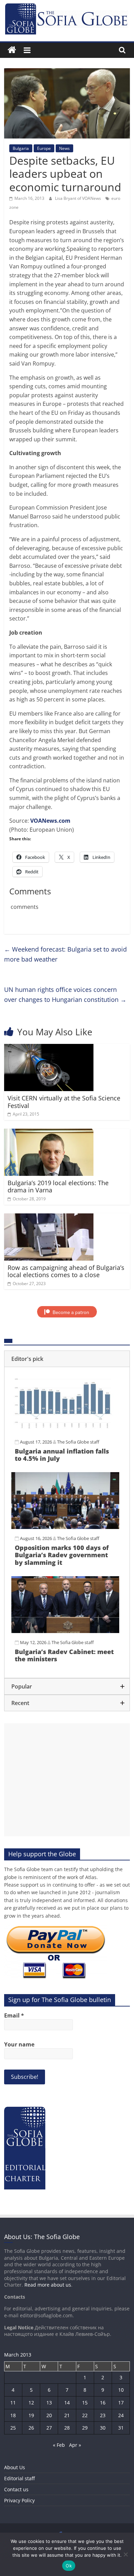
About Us (15, 2467)
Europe (44, 148)
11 (13, 2403)
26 (31, 2428)
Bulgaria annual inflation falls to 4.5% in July (62, 1455)
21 (67, 2415)
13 (49, 2403)
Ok (69, 2566)
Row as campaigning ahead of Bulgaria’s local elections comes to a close (66, 1271)
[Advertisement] (67, 1780)
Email (14, 2015)
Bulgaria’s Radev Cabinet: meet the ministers (64, 1655)
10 (121, 2390)
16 (103, 2403)
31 (121, 2428)
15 (85, 2403)
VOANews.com (50, 821)
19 (31, 2415)
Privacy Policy (19, 2500)
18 (13, 2415)
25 (13, 2428)
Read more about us (48, 2285)
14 (67, 2403)
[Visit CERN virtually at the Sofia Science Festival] (49, 1048)
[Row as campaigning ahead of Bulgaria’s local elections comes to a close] (49, 1218)
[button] (67, 1359)
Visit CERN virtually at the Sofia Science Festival (64, 1102)
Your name (19, 2044)
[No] (125, 2554)
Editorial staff (19, 2478)
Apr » (75, 2445)
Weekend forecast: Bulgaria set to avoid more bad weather (65, 954)
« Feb (59, 2445)
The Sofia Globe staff (78, 1442)
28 (67, 2428)
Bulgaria (21, 148)
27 (49, 2428)
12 (31, 2403)
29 (85, 2428)
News (64, 148)
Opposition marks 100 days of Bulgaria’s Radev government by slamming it (62, 1555)
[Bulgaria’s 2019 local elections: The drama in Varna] (49, 1133)
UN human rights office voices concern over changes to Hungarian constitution (65, 994)
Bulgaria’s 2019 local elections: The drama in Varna (58, 1187)
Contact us (16, 2489)
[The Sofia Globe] (12, 50)
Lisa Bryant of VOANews (79, 198)
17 (121, 2403)
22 (85, 2415)
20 (49, 2415)
